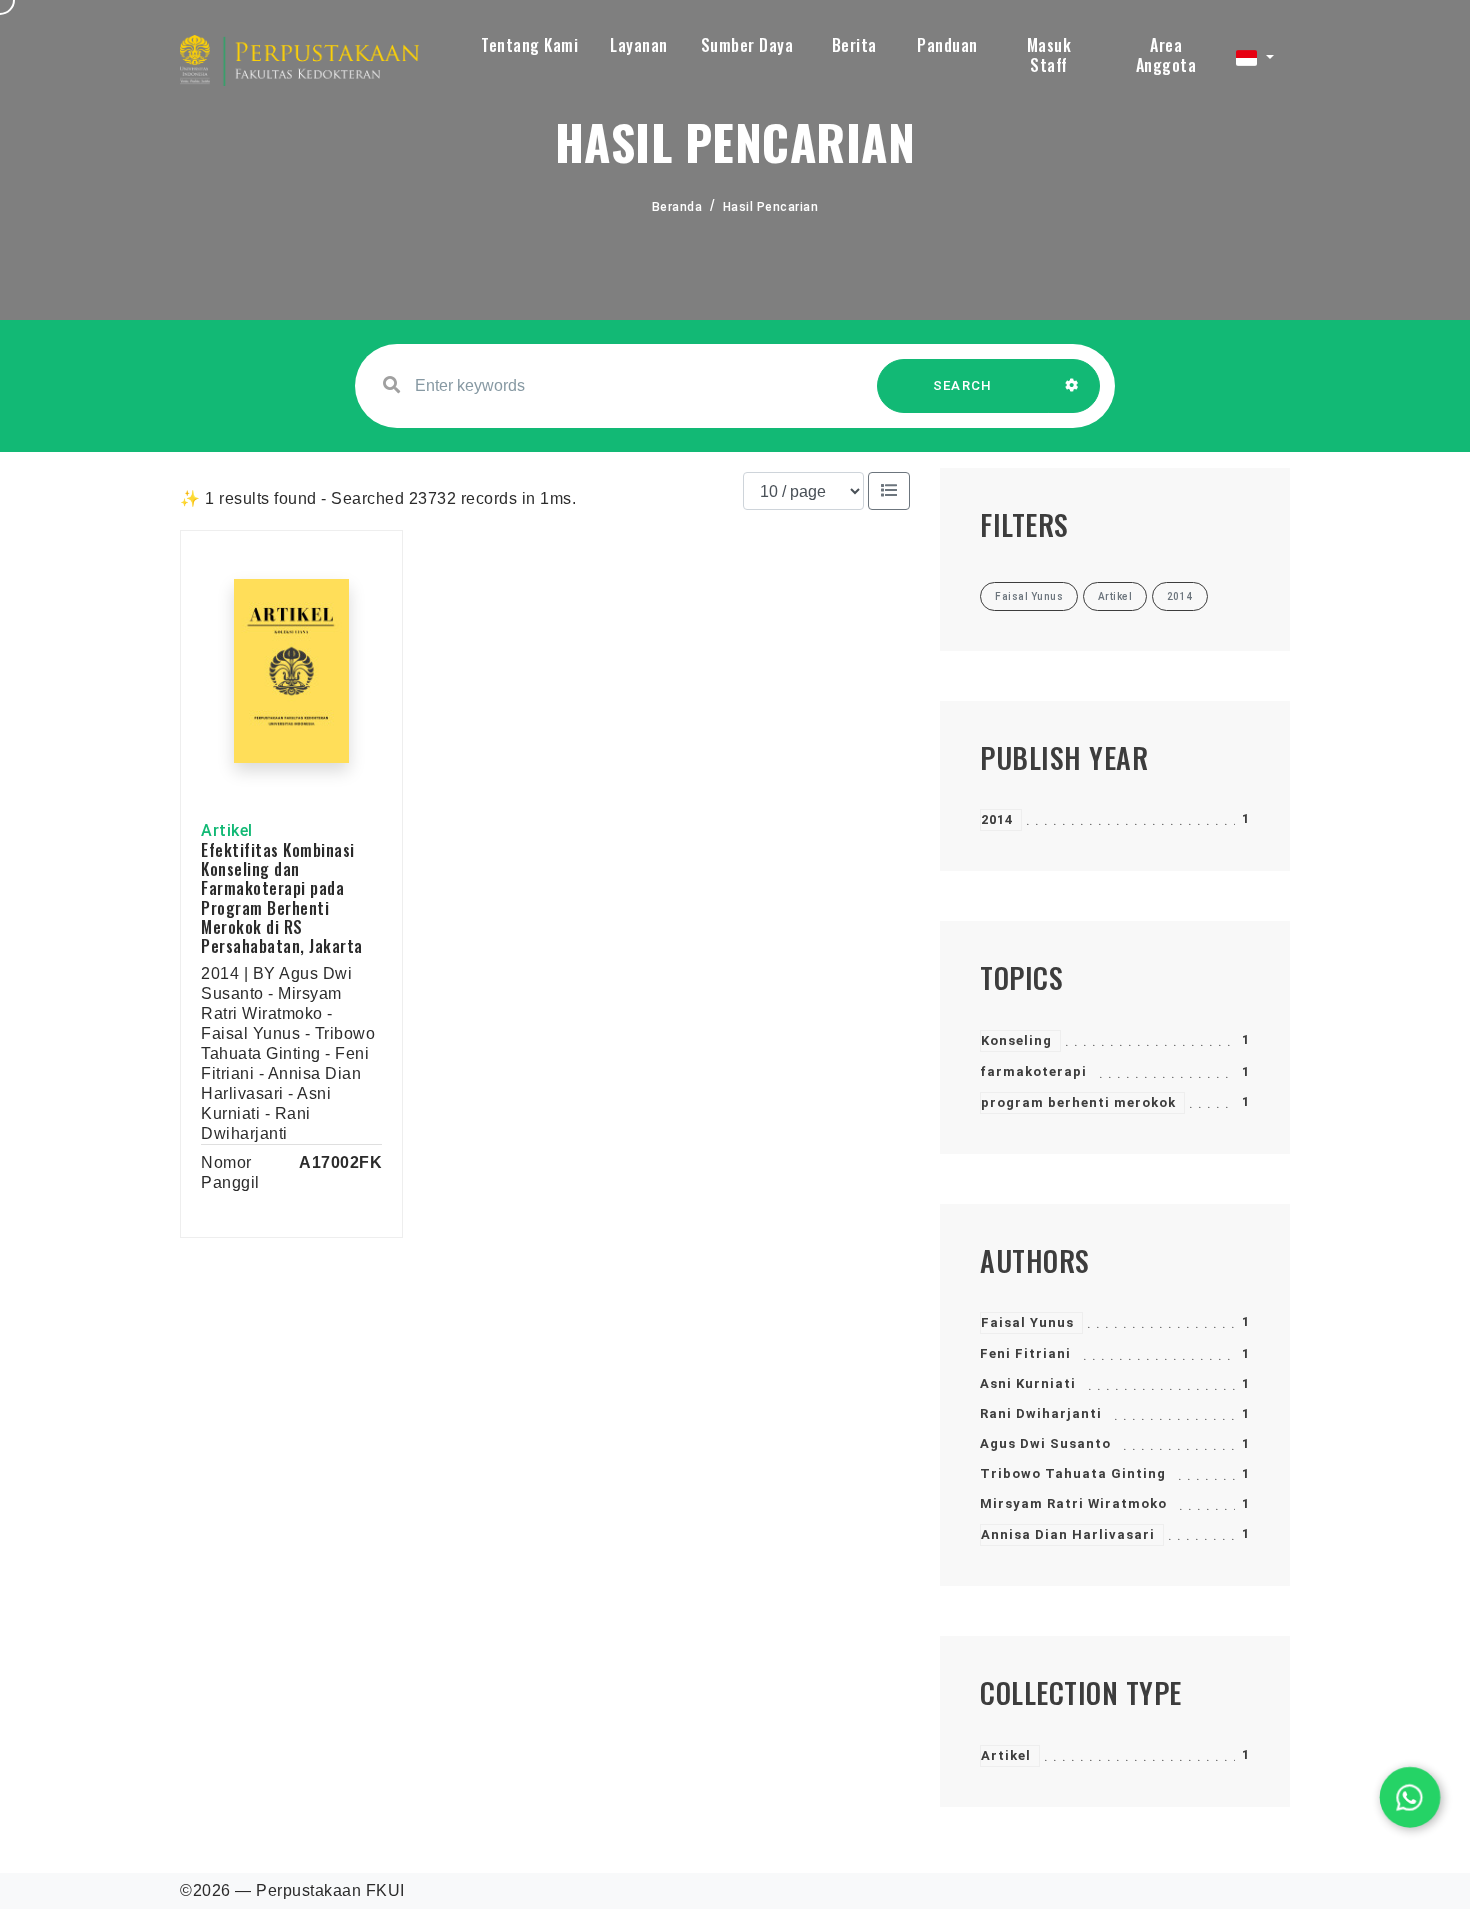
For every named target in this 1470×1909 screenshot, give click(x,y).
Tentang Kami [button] (529, 45)
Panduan (947, 45)
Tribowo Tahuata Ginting (1073, 1473)
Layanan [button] (639, 45)
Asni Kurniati (1028, 1383)
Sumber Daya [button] (747, 45)
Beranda (677, 207)
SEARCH (963, 385)
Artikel (1006, 1755)
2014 (997, 819)
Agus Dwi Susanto (1045, 1443)
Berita (854, 45)
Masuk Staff (1049, 55)
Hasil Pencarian (771, 207)
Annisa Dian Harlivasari (1068, 1534)
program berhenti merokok (1078, 1102)
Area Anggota (1166, 55)
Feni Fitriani (1025, 1353)
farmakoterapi (1033, 1071)
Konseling (1016, 1040)
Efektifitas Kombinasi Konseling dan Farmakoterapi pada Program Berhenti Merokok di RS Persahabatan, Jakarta (282, 898)
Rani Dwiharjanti (1041, 1413)
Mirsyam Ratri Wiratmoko (1073, 1503)
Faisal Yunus (1027, 1322)
